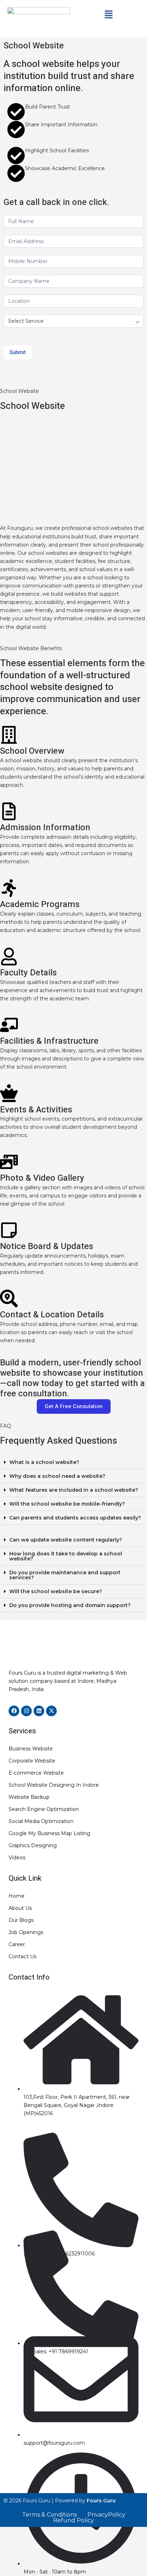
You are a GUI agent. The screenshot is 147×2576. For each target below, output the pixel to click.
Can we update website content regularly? (66, 1540)
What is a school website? (44, 1462)
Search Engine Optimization (44, 1809)
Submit (18, 352)
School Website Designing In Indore (54, 1785)
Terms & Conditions (49, 2515)
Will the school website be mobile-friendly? (67, 1504)
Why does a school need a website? (57, 1476)
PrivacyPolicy (106, 2515)
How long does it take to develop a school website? (66, 1556)
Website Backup (29, 1797)
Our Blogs (21, 1920)
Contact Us (22, 1956)
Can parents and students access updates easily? (75, 1518)
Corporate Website (32, 1761)
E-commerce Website (36, 1773)
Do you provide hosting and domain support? (70, 1605)
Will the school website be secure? (56, 1591)
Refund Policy (73, 2520)
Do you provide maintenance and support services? (65, 1575)
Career (17, 1944)
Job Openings (26, 1932)
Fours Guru (101, 2501)
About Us (20, 1908)
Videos (17, 1858)
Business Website (31, 1749)
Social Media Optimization (41, 1821)
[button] (108, 15)
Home (17, 1896)
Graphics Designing (33, 1845)
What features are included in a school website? (74, 1490)
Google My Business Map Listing (49, 1833)
